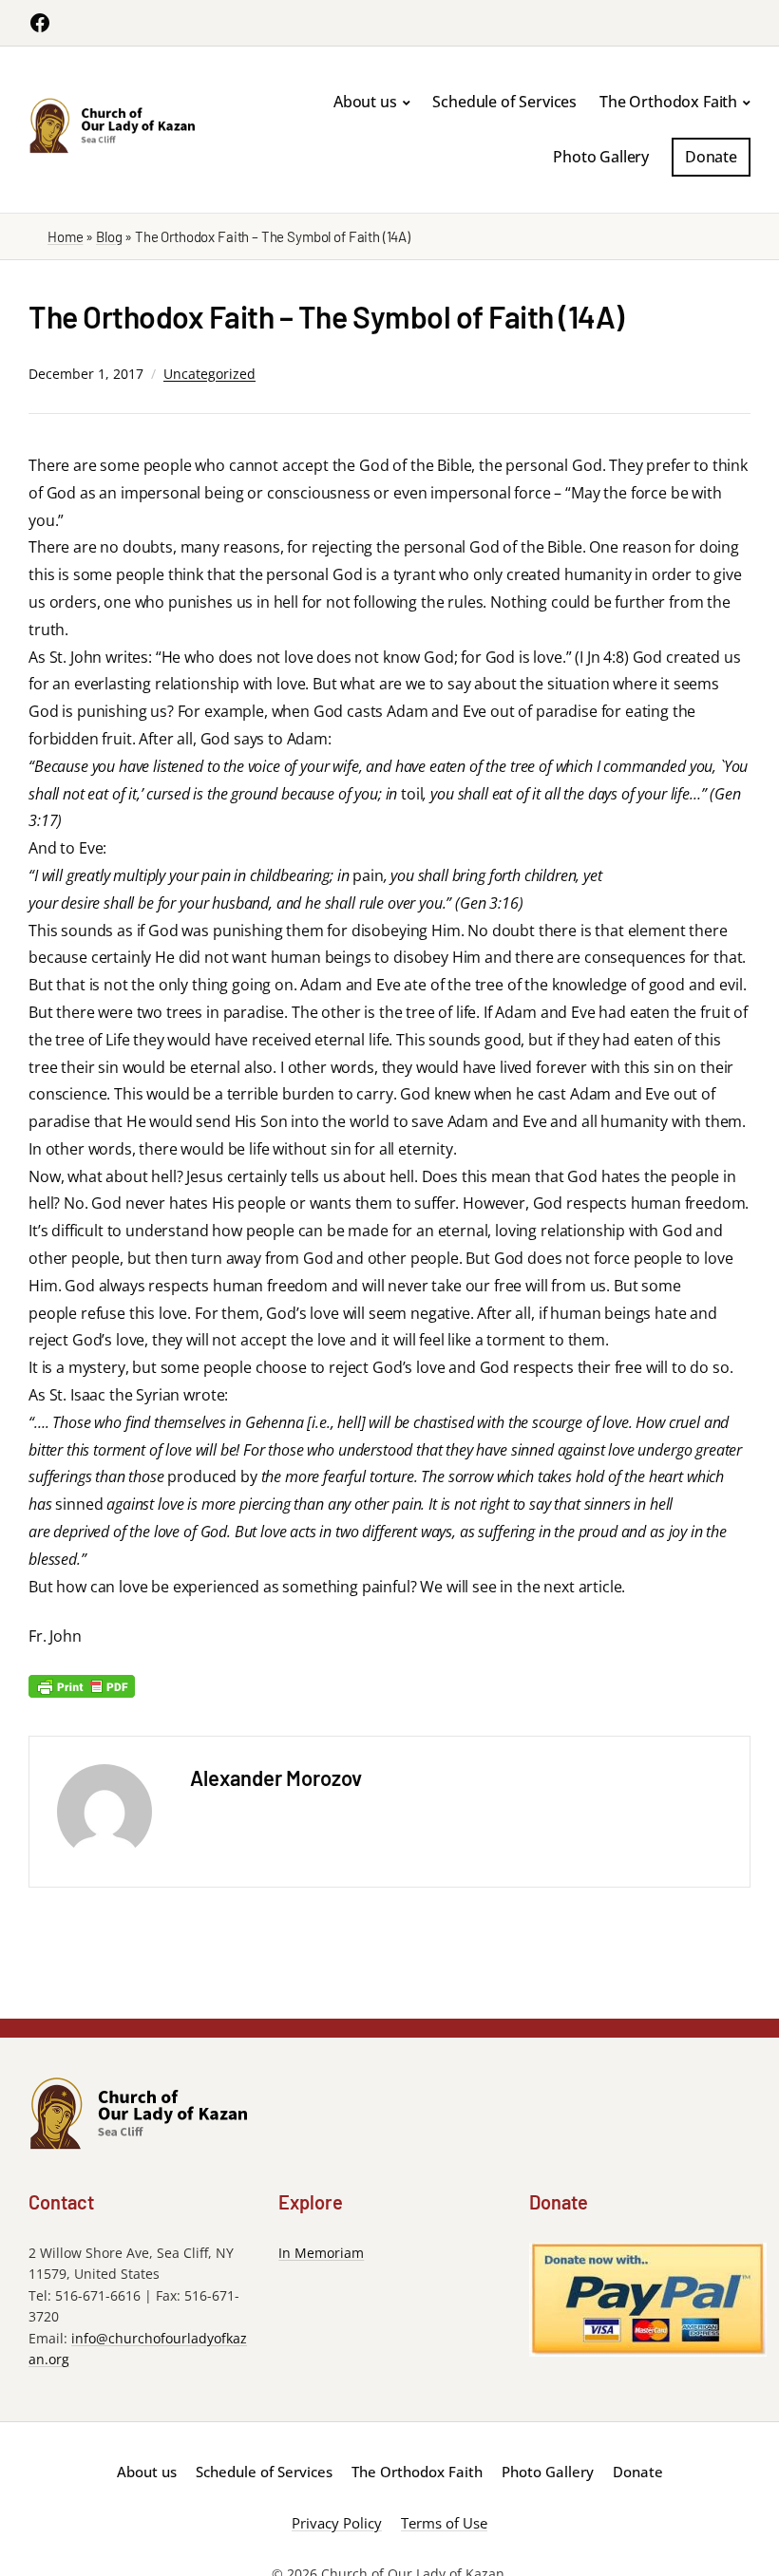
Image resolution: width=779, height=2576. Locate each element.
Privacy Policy (337, 2523)
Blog (109, 236)
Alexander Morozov (276, 1777)
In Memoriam (321, 2253)
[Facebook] (40, 23)
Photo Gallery (601, 157)
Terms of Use (444, 2523)
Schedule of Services (504, 102)
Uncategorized (209, 374)
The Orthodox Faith (668, 102)
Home (65, 236)
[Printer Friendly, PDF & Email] (82, 1685)
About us (365, 102)
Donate (711, 157)
